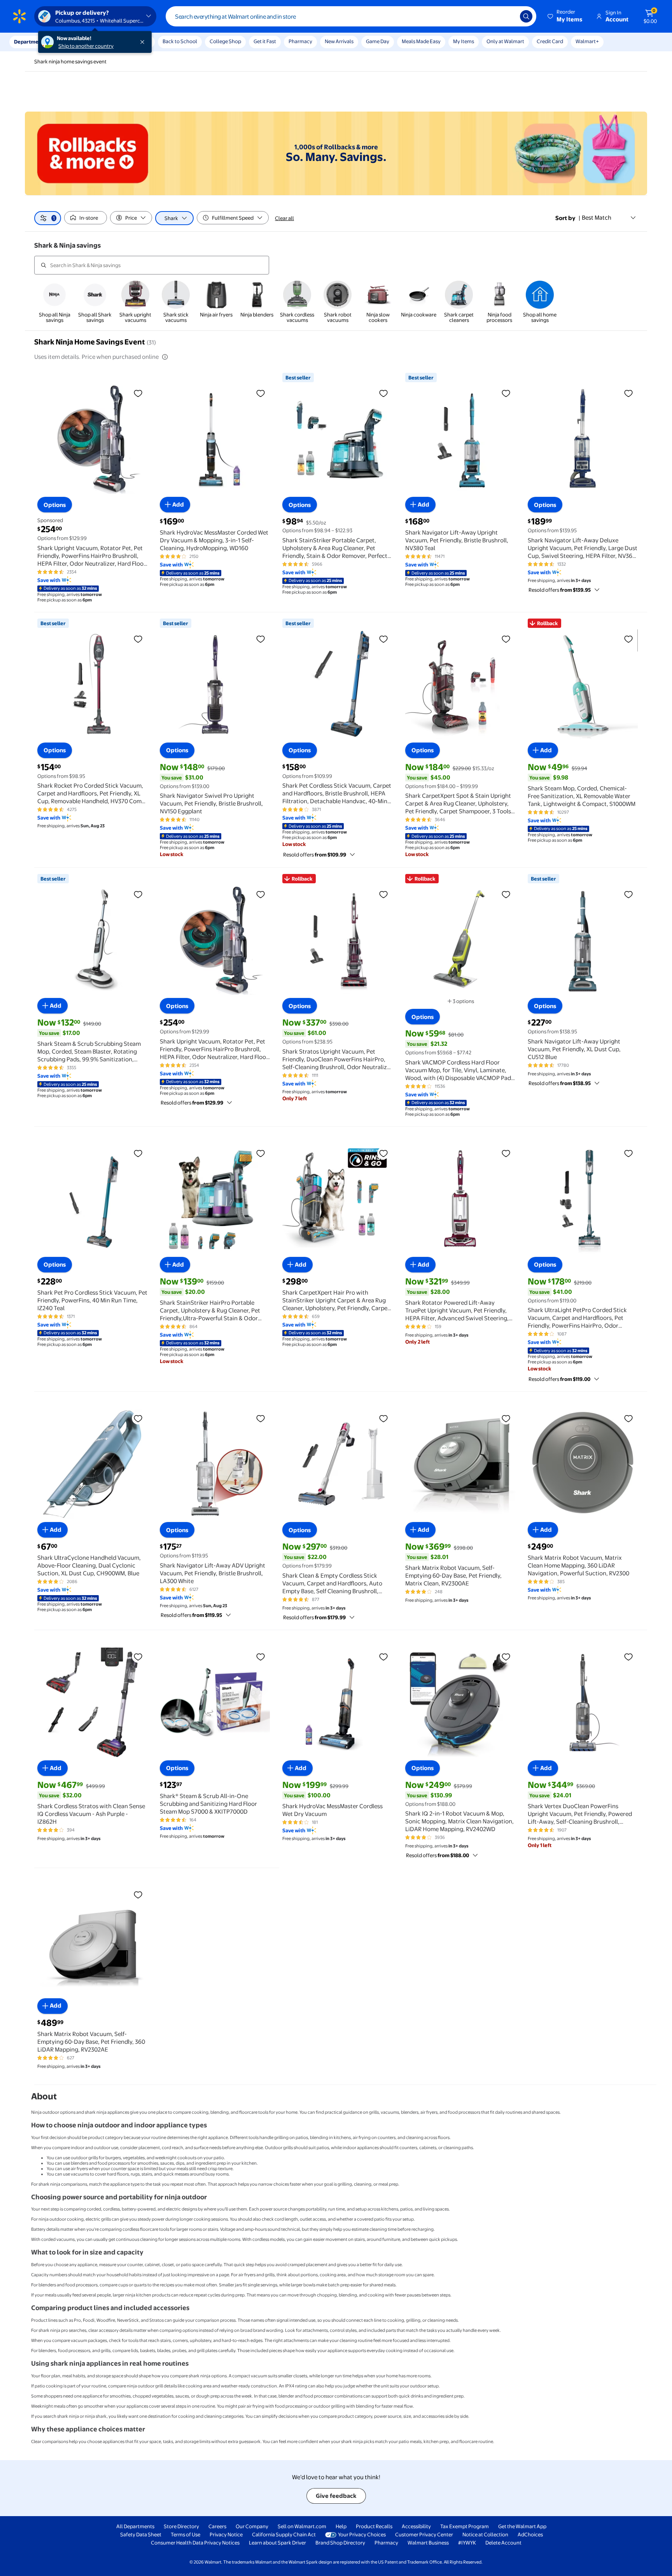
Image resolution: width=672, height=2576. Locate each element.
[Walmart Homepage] (19, 16)
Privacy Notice (226, 2534)
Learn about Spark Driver (277, 2543)
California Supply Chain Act (284, 2534)
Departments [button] (30, 42)
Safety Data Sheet (141, 2534)
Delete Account (503, 2543)
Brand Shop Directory (340, 2543)
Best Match (597, 218)
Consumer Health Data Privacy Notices (195, 2543)
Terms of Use (185, 2534)
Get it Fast (265, 41)
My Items (464, 41)
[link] (54, 302)
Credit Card (550, 41)
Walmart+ (587, 41)
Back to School (180, 41)
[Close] (144, 42)
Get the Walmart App (522, 2526)
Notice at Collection (485, 2534)
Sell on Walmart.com (302, 2526)
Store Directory (181, 2526)
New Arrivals (339, 41)
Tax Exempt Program (465, 2526)
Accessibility (416, 2526)
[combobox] (351, 16)
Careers (217, 2526)
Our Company (252, 2526)
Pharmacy (300, 41)
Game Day (378, 41)
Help (341, 2526)
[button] (565, 16)
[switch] (86, 218)
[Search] (526, 16)
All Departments (135, 2526)
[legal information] (165, 357)
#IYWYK (467, 2543)
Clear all (284, 218)
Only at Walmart (505, 41)
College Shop (225, 41)
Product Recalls (374, 2526)
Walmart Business (428, 2543)
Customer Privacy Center (424, 2534)
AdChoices (530, 2534)
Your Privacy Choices (362, 2534)
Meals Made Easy (421, 41)
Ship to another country (86, 46)
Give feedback (336, 2496)
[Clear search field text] (508, 16)
